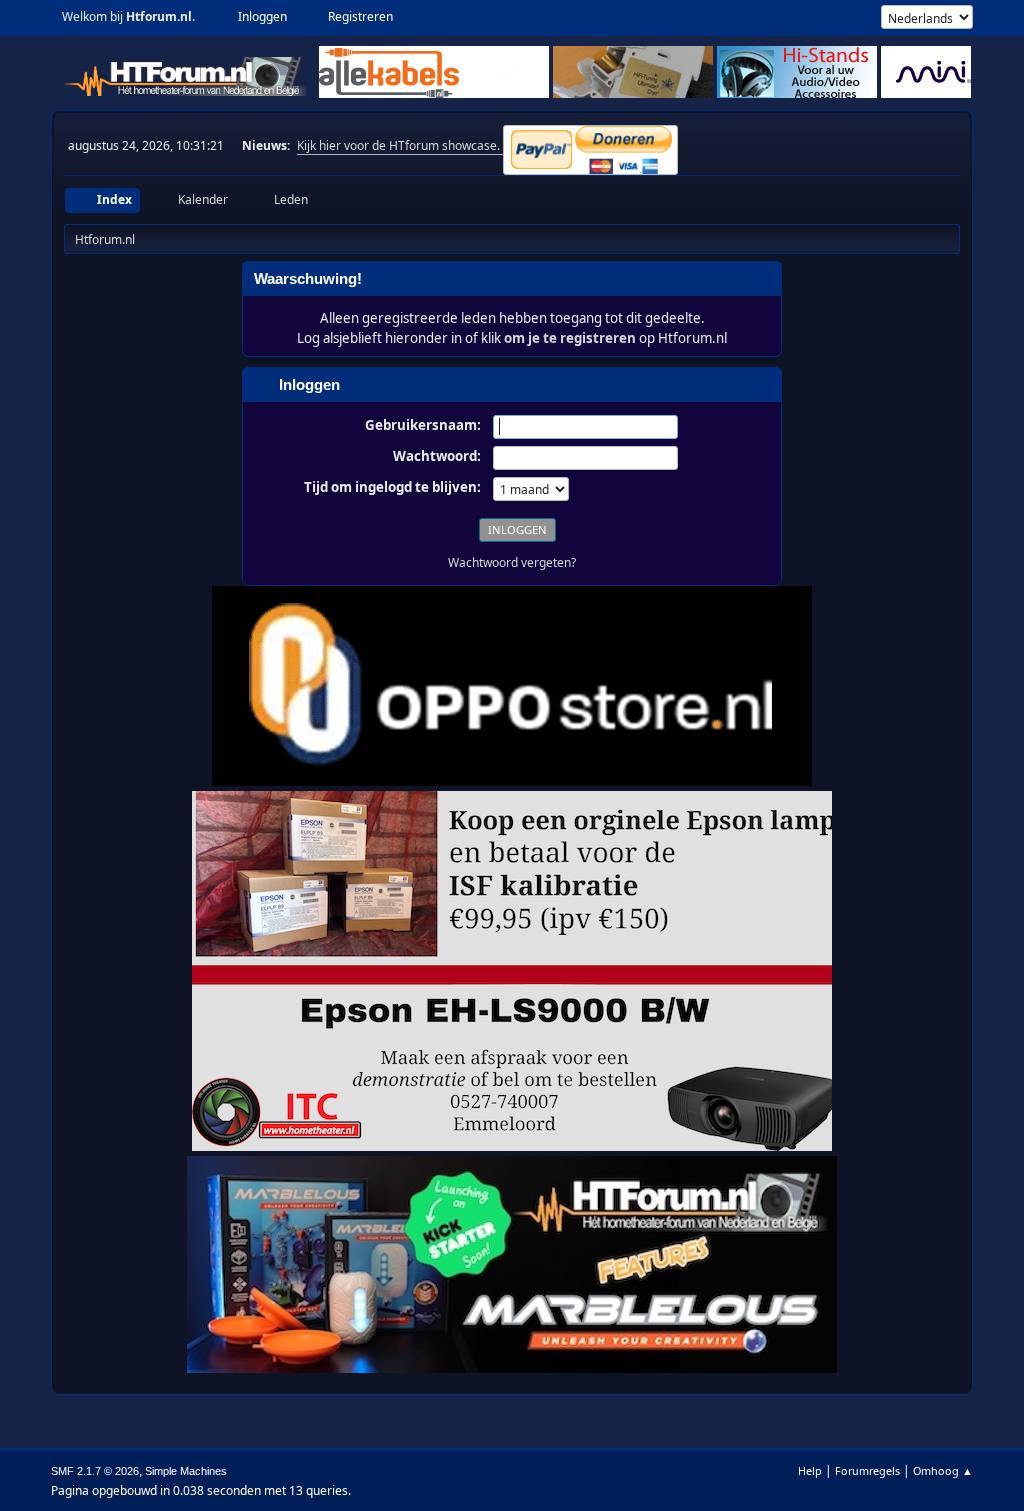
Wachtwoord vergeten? (512, 562)
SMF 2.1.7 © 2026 (95, 1471)
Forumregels (867, 1470)
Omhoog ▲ (943, 1470)
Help (810, 1470)
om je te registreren (570, 338)
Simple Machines (186, 1471)
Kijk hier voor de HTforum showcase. (400, 145)
